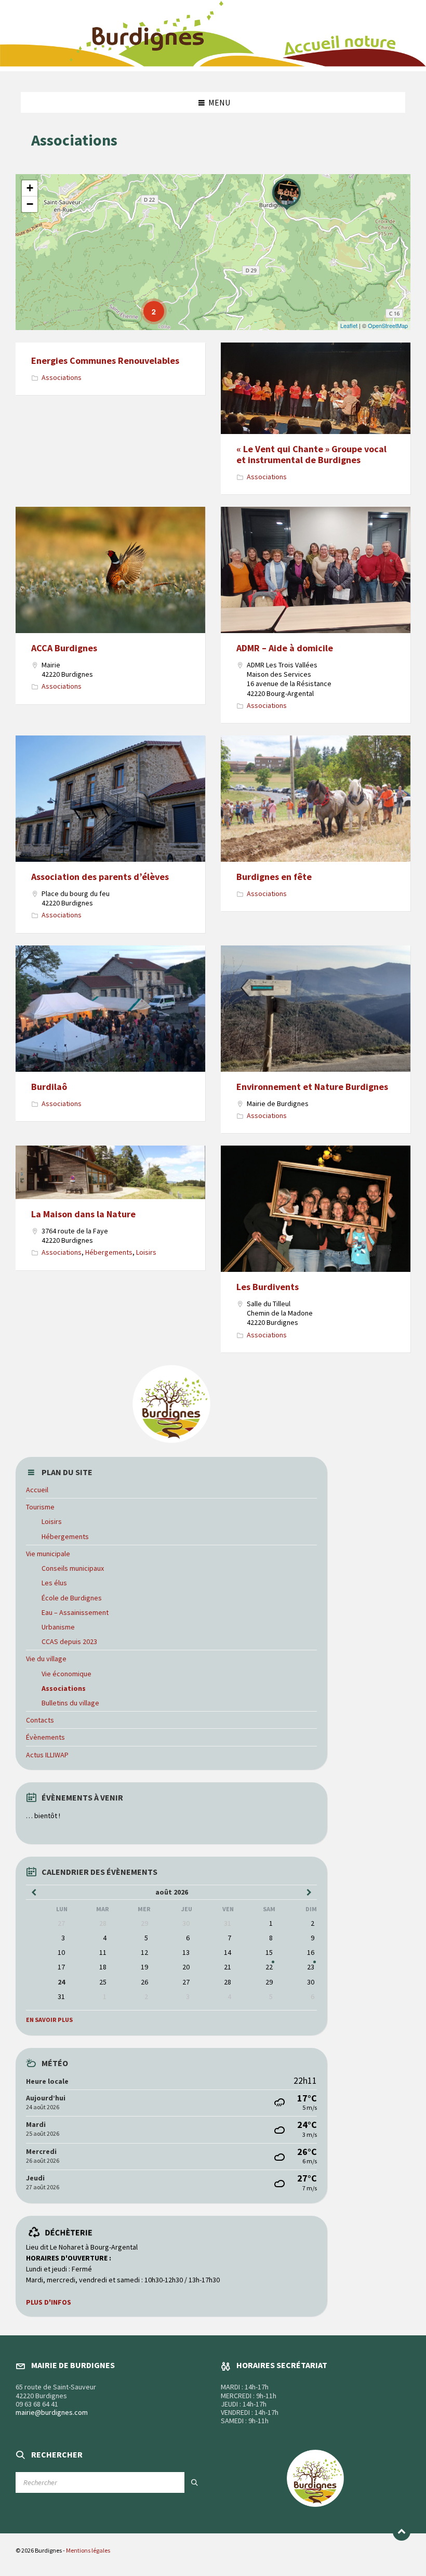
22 (269, 1967)
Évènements (45, 1737)
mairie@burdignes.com (52, 2412)
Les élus (54, 1583)
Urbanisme (58, 1627)
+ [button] (30, 188)
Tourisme (40, 1507)
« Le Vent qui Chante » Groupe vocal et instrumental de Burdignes (311, 455)
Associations (62, 377)
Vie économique (66, 1674)
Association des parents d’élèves (100, 877)
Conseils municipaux (73, 1568)
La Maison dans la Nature (83, 1214)
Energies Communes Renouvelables (105, 360)
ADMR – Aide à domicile (285, 648)
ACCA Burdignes (64, 648)
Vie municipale (48, 1554)
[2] (147, 304)
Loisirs (146, 1252)
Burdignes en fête (274, 877)
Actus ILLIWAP (47, 1755)
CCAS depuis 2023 (69, 1641)
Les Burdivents (268, 1287)
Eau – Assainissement (75, 1612)
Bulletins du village (70, 1703)
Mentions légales (88, 2550)
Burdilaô (49, 1087)
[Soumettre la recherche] (195, 2482)
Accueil (37, 1490)
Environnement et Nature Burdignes (312, 1087)
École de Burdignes (72, 1598)
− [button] (30, 204)
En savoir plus (49, 2020)
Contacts (40, 1720)
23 (311, 1967)
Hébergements (109, 1252)
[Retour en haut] (402, 2532)
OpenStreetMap (388, 325)
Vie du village (46, 1659)
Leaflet (349, 325)
